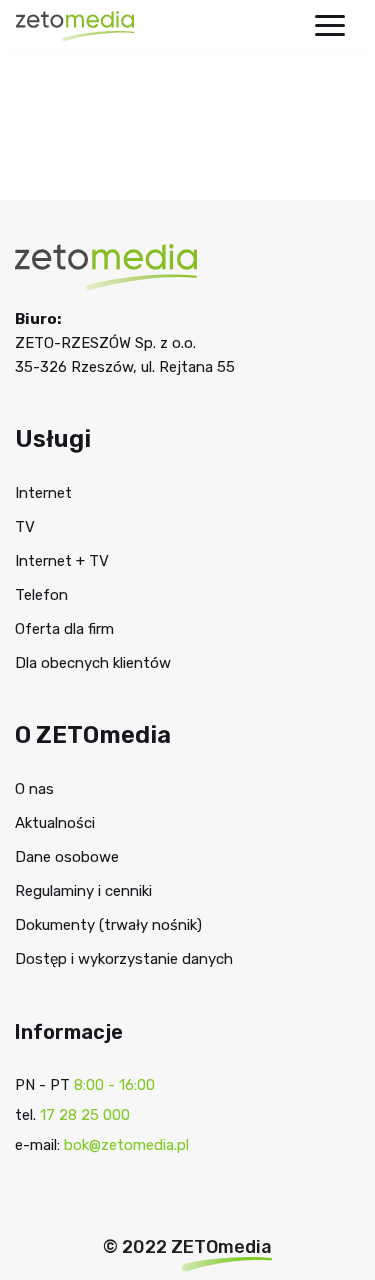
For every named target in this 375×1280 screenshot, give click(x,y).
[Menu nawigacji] (330, 25)
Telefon (41, 595)
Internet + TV (62, 561)
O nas (34, 789)
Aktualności (55, 823)
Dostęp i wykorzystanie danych (124, 959)
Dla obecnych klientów (93, 663)
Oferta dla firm (64, 629)
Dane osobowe (67, 857)
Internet (43, 493)
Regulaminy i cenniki (83, 891)
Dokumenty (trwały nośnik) (108, 925)
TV (25, 527)
